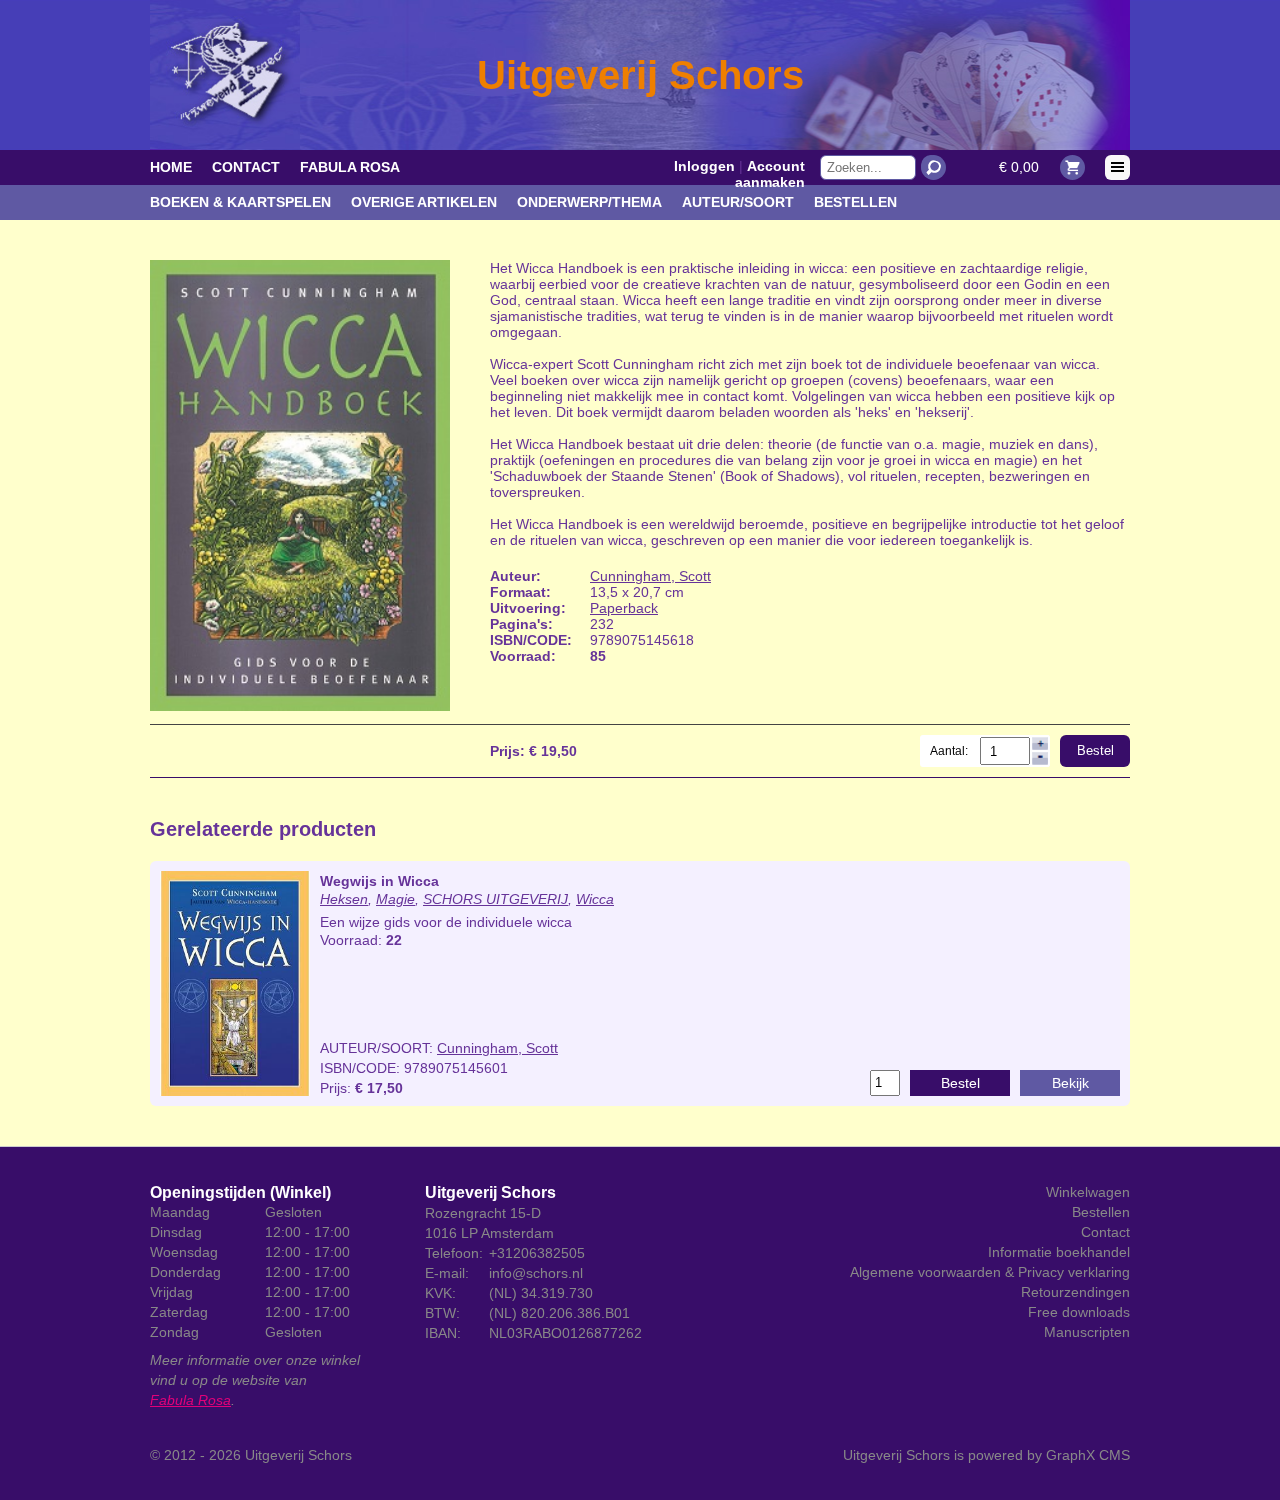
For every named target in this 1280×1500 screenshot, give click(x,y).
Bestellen (855, 202)
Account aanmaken (770, 174)
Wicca (595, 899)
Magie (395, 899)
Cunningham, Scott (650, 576)
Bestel (1095, 750)
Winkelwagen (1088, 1192)
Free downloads (1079, 1312)
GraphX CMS (1088, 1455)
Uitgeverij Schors (298, 1455)
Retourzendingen (1075, 1292)
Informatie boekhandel (1059, 1252)
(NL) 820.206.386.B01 (559, 1313)
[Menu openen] (1117, 167)
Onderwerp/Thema (589, 202)
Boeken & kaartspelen (240, 202)
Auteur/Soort (738, 202)
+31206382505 (537, 1253)
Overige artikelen (424, 202)
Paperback (624, 608)
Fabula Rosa (350, 167)
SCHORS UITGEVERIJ (495, 899)
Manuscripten (1087, 1332)
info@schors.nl (536, 1273)
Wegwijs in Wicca (379, 881)
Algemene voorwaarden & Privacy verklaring (990, 1272)
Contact (246, 167)
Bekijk (1070, 1083)
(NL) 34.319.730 (541, 1293)
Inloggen (704, 166)
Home (171, 167)
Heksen (344, 899)
